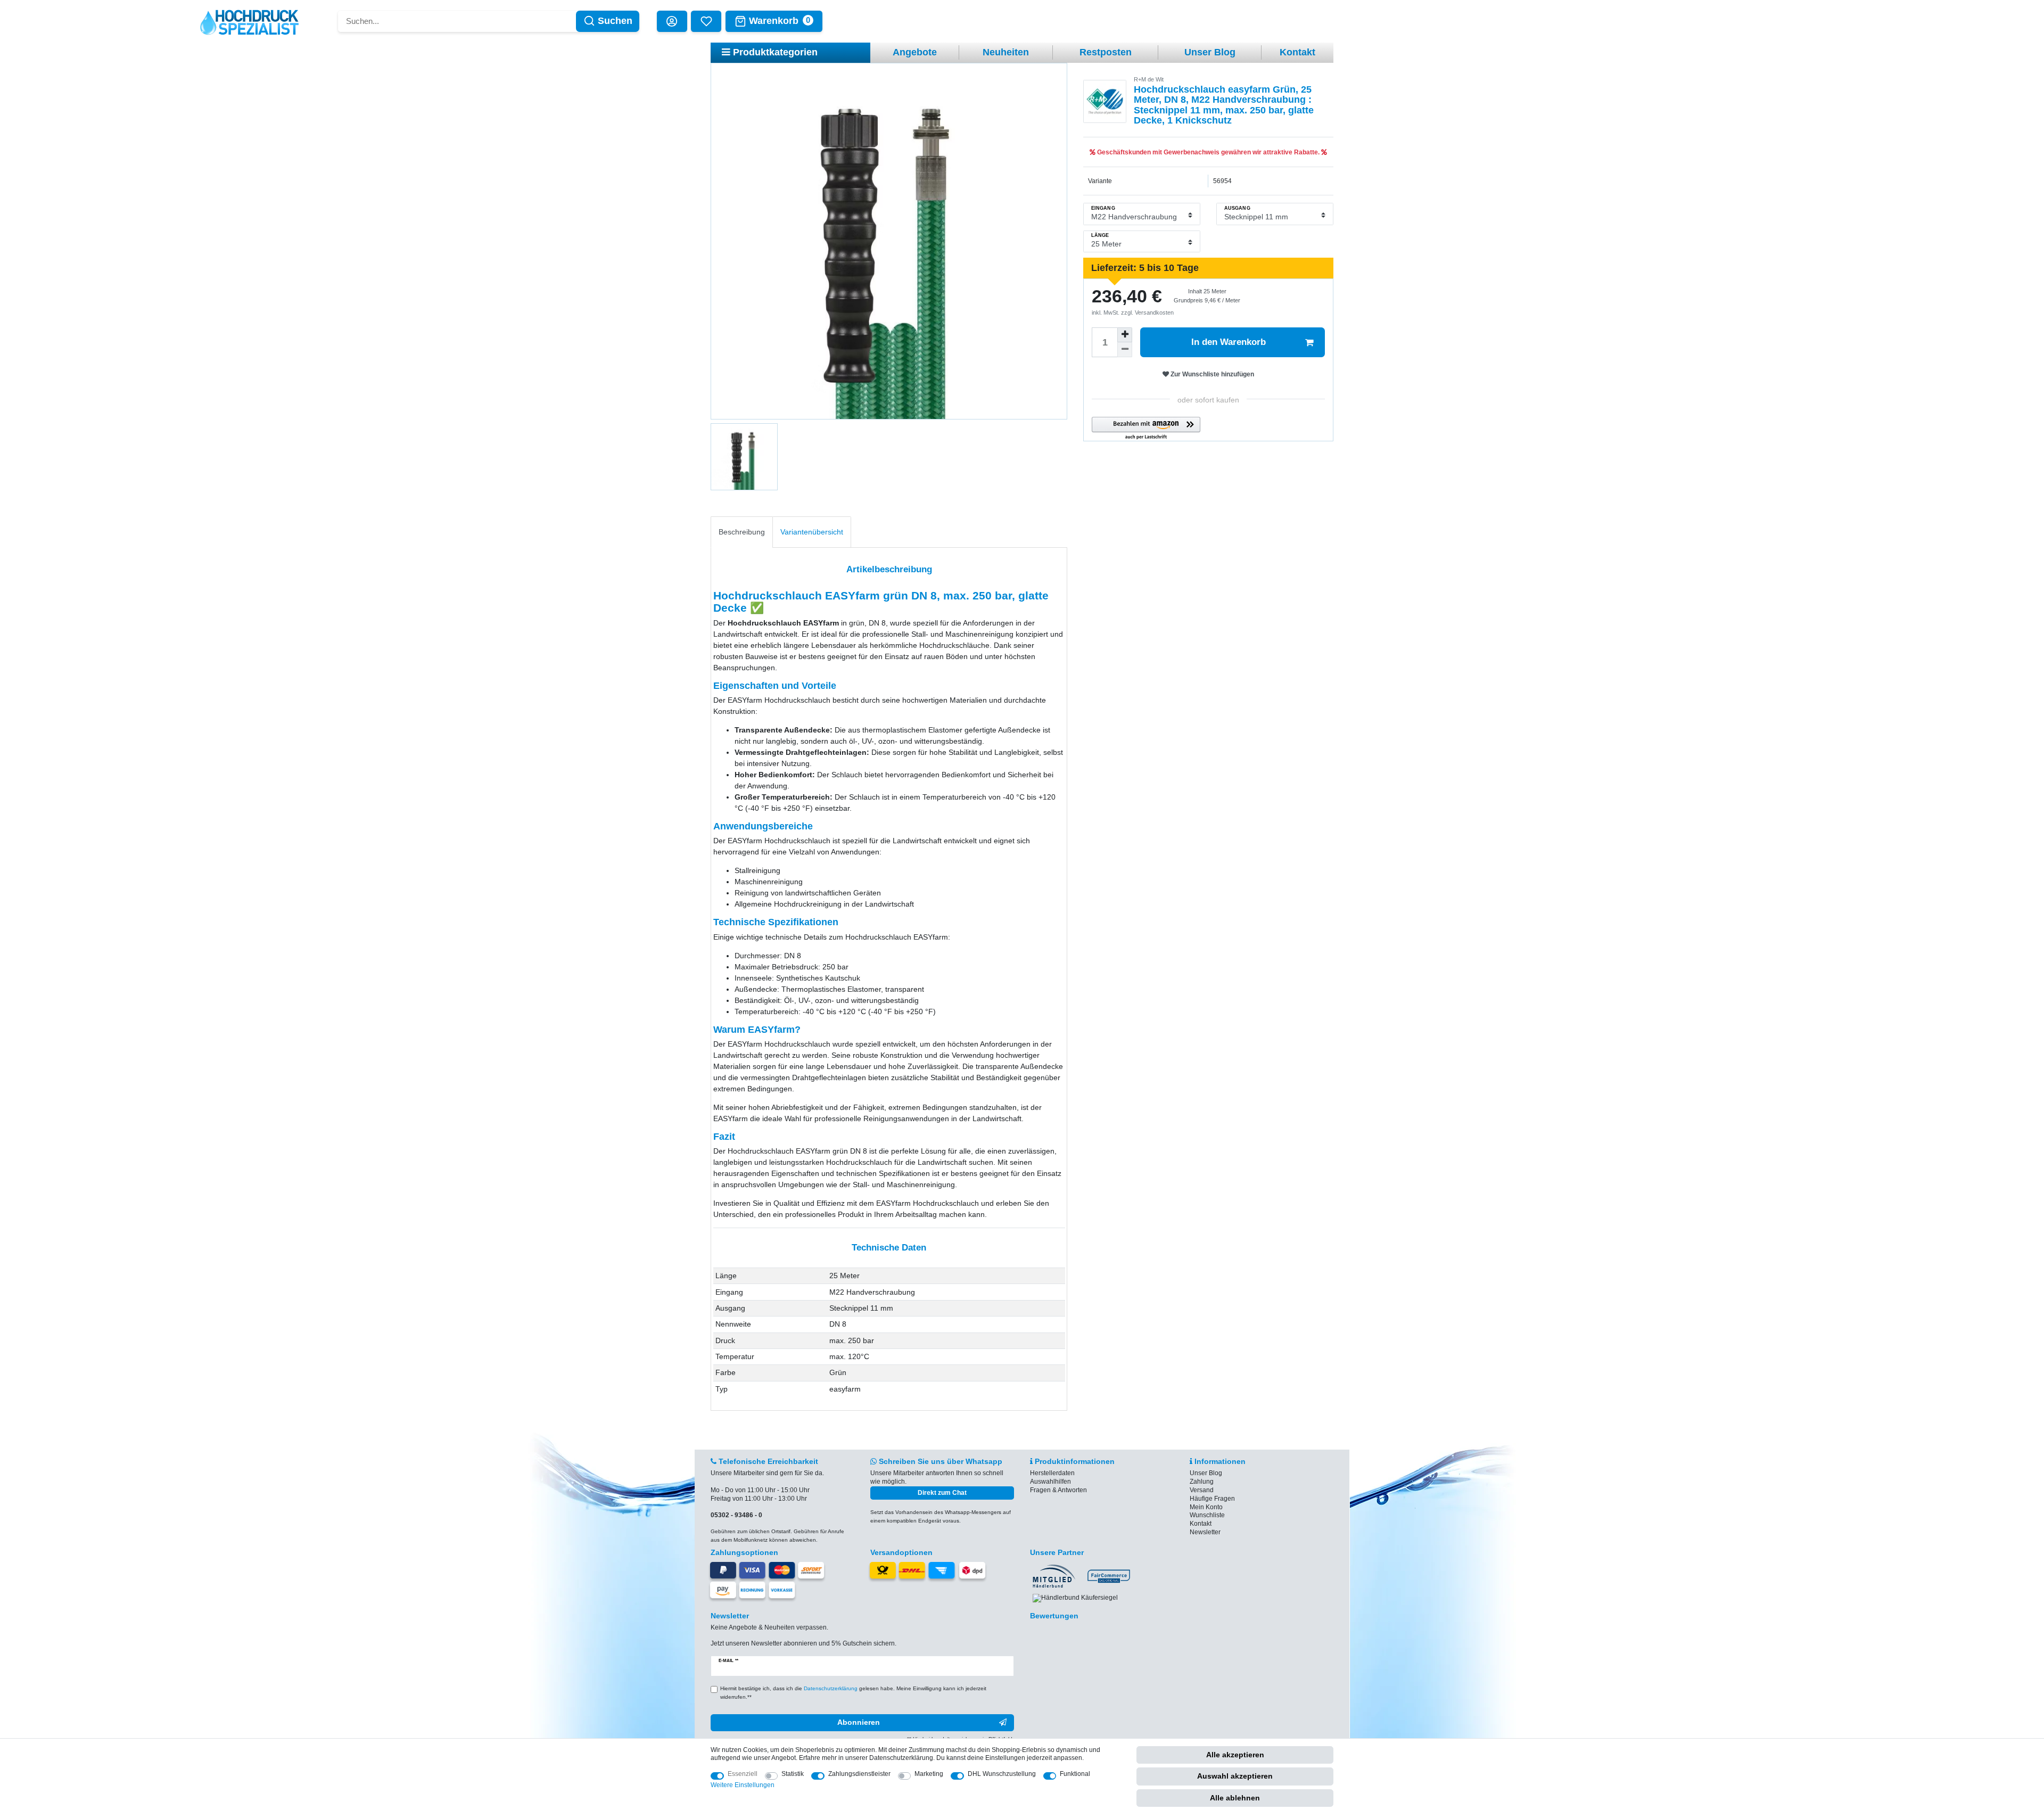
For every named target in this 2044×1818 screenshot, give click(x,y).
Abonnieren (859, 1722)
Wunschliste (1207, 1515)
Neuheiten (1006, 52)
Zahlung (1202, 1482)
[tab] (742, 532)
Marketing (929, 1774)
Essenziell (743, 1774)
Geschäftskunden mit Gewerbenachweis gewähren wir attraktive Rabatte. (1208, 152)
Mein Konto (1206, 1507)
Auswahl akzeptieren (1235, 1776)
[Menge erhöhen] (1125, 335)
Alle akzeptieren (1235, 1755)
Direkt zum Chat (942, 1493)
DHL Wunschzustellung (1002, 1774)
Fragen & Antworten (1058, 1490)
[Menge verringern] (1125, 350)
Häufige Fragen (1212, 1499)
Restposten (1106, 52)
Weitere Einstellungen (743, 1785)
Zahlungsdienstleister (859, 1774)
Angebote (915, 52)
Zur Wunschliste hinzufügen (1211, 374)
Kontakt (1297, 52)
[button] (1146, 429)
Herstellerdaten (1052, 1473)
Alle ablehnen (1235, 1798)
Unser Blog (1210, 52)
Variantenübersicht (812, 532)
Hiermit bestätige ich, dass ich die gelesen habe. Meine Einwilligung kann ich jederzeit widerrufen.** (853, 1693)
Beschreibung (742, 532)
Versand (1202, 1490)
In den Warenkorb (1229, 342)
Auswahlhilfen (1050, 1482)
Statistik (793, 1774)
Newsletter (1205, 1532)
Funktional (1075, 1774)
